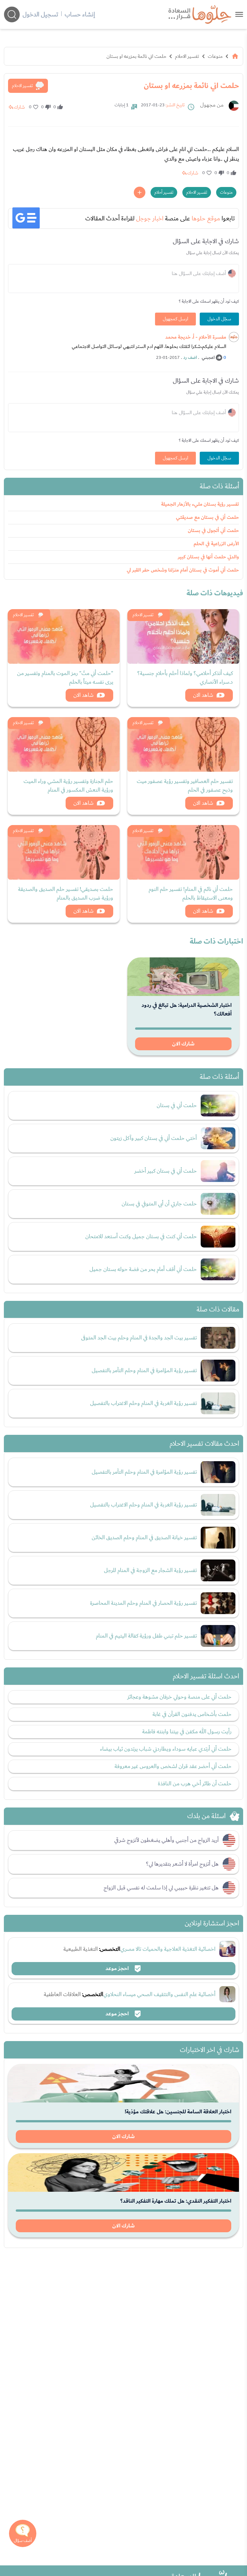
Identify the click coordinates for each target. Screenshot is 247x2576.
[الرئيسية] (235, 56)
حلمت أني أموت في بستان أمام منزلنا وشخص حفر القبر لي (183, 570)
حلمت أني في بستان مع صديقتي (207, 517)
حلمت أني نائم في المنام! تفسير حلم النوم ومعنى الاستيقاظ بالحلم (191, 893)
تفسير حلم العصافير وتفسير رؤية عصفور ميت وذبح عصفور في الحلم (185, 786)
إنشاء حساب (80, 14)
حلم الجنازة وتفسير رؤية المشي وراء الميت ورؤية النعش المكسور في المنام (68, 786)
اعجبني (208, 358)
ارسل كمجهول (175, 319)
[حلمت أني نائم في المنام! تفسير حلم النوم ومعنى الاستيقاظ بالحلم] (183, 852)
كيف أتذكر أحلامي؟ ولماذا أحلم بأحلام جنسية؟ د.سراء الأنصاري (185, 678)
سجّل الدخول (219, 319)
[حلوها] (239, 14)
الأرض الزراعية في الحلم (216, 544)
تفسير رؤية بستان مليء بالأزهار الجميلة (200, 504)
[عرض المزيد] (140, 192)
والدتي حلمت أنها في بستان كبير (208, 557)
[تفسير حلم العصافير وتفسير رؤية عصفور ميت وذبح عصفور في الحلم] (183, 744)
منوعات (215, 56)
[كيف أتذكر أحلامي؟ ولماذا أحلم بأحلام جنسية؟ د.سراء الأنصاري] (183, 636)
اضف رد (190, 358)
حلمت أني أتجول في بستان (213, 531)
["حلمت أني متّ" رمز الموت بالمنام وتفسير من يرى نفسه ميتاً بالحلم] (64, 636)
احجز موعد (118, 1968)
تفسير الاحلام (187, 56)
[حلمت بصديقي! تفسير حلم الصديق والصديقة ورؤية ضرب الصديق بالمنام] (64, 852)
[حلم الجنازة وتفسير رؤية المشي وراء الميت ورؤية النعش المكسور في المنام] (64, 744)
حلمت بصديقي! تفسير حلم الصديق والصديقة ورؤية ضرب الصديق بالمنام (66, 893)
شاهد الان (203, 695)
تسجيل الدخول (40, 14)
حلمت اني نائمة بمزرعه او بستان (136, 56)
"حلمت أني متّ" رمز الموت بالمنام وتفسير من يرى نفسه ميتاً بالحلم (65, 678)
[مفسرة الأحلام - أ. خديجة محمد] (234, 337)
